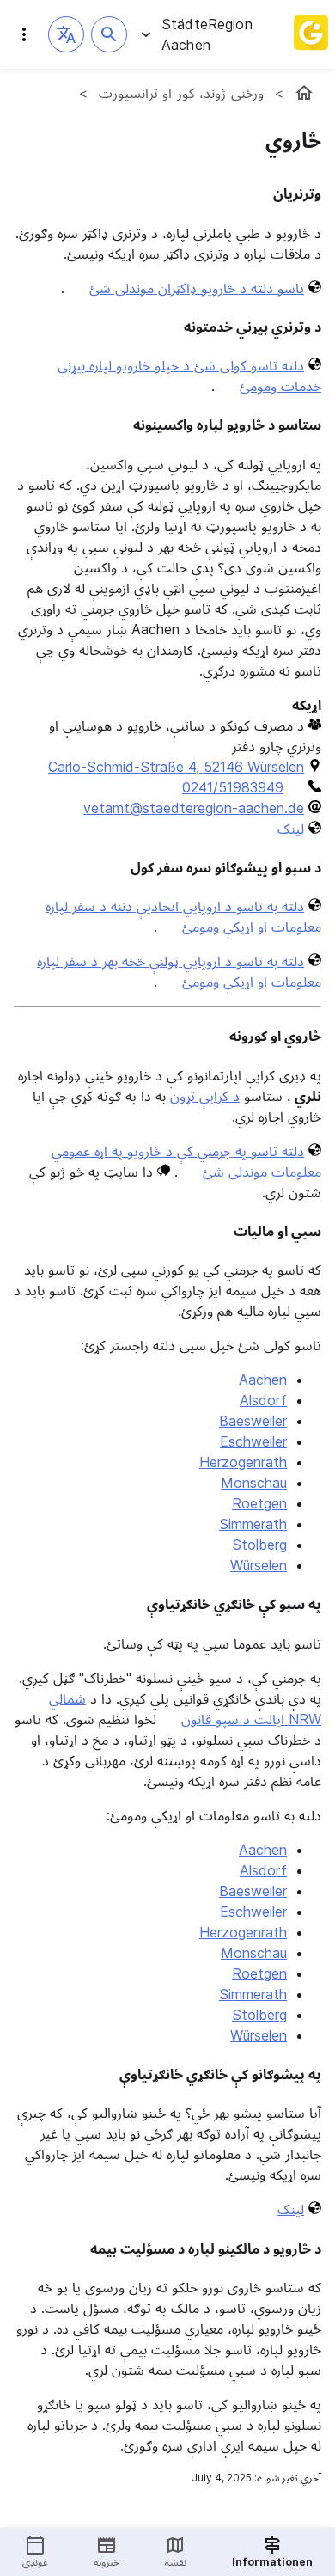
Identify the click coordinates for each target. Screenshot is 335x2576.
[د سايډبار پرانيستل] (24, 34)
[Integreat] (311, 34)
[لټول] (109, 34)
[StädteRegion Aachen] (304, 93)
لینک (291, 829)
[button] (66, 34)
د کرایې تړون (205, 1096)
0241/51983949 (233, 787)
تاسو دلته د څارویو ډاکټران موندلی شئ (197, 288)
